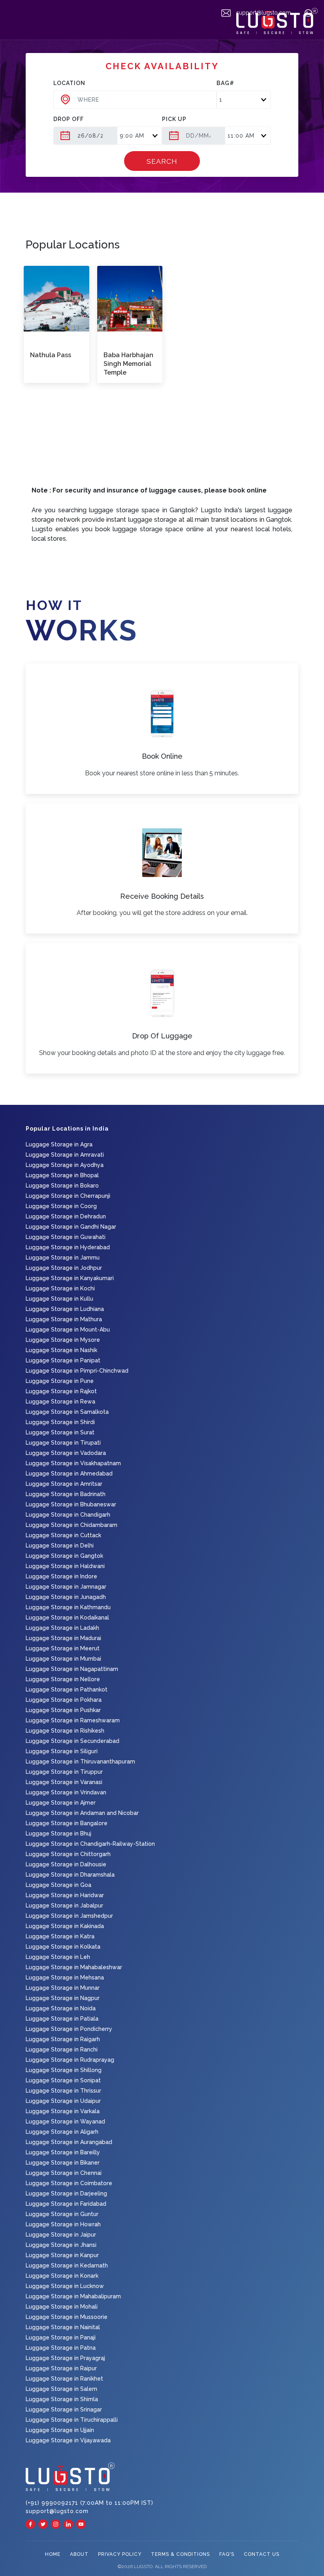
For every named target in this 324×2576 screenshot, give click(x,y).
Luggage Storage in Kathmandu (68, 1607)
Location (69, 83)
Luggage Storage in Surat (60, 1432)
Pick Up (174, 119)
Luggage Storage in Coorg (61, 1206)
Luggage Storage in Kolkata (63, 1947)
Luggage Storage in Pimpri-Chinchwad (77, 1371)
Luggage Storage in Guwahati (66, 1237)
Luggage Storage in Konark (62, 2276)
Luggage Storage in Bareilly (63, 2152)
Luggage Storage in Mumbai (63, 1659)
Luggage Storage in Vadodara (66, 1453)
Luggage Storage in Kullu (59, 1299)
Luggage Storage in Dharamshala (70, 1875)
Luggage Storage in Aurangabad (69, 2142)
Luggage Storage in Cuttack (63, 1535)
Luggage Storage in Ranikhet (64, 2379)
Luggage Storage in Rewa (60, 1402)
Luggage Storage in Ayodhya (65, 1165)
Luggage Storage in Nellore (63, 1679)
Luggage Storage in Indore (61, 1576)
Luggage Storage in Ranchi (62, 2049)
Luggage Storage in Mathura (64, 1319)
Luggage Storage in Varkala (63, 2111)
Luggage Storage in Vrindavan (66, 1792)
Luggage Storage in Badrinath (66, 1494)
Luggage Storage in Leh (58, 1957)
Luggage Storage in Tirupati (63, 1443)
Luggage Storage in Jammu (63, 1258)
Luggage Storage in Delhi (60, 1546)
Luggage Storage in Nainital (63, 2327)
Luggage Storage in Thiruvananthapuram (80, 1762)
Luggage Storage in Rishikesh (65, 1731)
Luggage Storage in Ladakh (62, 1628)
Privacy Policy (120, 2554)
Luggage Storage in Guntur (62, 2214)
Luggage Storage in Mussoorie (67, 2317)
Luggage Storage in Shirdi (60, 1422)
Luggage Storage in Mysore (63, 1340)
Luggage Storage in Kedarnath (67, 2265)
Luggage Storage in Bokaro (62, 1186)
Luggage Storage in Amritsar (64, 1484)
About (79, 2554)
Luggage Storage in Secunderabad (73, 1741)
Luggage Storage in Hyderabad (68, 1247)
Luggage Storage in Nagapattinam (72, 1669)
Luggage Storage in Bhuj (58, 1834)
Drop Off (69, 119)
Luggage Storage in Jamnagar (66, 1587)
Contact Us (262, 2554)
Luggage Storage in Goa (58, 1885)
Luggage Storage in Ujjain (60, 2430)
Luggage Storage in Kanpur (62, 2255)
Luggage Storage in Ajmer (61, 1803)
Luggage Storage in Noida (61, 2008)
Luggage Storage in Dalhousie (66, 1864)
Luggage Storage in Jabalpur (64, 1905)
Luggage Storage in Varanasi (64, 1782)
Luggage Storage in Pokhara (64, 1700)
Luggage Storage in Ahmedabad (69, 1474)
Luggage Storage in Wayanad (65, 2121)
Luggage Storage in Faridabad (66, 2204)
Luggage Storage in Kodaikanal (67, 1618)
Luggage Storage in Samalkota (67, 1412)
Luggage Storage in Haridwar (65, 1895)
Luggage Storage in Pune (60, 1381)
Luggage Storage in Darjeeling (66, 2193)
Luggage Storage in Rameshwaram (73, 1720)
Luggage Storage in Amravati (65, 1155)
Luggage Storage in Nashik (61, 1350)
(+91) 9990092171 (53, 2503)
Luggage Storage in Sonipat (63, 2080)
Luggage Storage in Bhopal (62, 1175)
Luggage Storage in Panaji (61, 2337)
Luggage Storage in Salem (61, 2389)
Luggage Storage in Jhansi (61, 2245)
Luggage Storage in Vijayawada (68, 2440)
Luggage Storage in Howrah (63, 2224)
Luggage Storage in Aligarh (62, 2132)
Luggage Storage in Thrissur (63, 2091)
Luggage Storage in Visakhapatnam (73, 1463)
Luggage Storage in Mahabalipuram (73, 2296)
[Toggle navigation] (11, 25)
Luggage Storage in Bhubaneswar (71, 1504)
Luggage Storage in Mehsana (65, 1977)
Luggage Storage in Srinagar (64, 2409)
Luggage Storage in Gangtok (64, 1556)
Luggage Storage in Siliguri (62, 1751)
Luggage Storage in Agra (59, 1144)
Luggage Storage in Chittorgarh (68, 1854)
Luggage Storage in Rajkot (61, 1391)
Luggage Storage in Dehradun (66, 1216)
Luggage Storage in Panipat (63, 1360)
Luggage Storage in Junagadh (66, 1597)
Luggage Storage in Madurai (63, 1638)
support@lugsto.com (263, 13)
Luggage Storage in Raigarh (63, 2039)
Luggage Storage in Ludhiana (65, 1309)
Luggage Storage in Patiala (62, 2019)
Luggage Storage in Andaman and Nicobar (82, 1813)
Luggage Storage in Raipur (61, 2368)
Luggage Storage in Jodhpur (64, 1268)
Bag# (225, 83)
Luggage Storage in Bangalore (67, 1823)
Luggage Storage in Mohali (62, 2307)
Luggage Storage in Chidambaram (72, 1525)
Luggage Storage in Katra (60, 1936)
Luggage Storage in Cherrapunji (68, 1196)
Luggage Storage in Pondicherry (69, 2029)
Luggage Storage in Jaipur (61, 2235)
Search (162, 161)
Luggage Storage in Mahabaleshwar (74, 1967)
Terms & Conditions (180, 2554)
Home (53, 2554)
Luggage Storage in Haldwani (65, 1566)
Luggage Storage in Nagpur (63, 1998)
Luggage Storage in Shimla (62, 2399)
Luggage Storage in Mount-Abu (68, 1330)
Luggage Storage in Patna (61, 2348)
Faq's (227, 2554)
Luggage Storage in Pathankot (67, 1690)
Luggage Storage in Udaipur (63, 2101)
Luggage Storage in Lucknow (65, 2286)
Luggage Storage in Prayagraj (65, 2358)
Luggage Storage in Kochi (60, 1288)
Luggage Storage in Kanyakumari (70, 1278)
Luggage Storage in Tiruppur (64, 1772)
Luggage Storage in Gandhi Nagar (71, 1227)
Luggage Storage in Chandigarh (68, 1515)
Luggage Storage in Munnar (63, 1988)
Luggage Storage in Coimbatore (69, 2183)
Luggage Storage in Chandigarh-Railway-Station (90, 1844)
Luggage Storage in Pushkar (63, 1710)
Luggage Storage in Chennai (64, 2173)
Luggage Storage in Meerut (63, 1648)
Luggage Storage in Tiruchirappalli (72, 2420)
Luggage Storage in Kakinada (65, 1926)
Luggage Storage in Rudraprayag (70, 2060)
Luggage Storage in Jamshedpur (69, 1916)
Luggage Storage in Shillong (64, 2070)
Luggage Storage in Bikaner (63, 2163)
